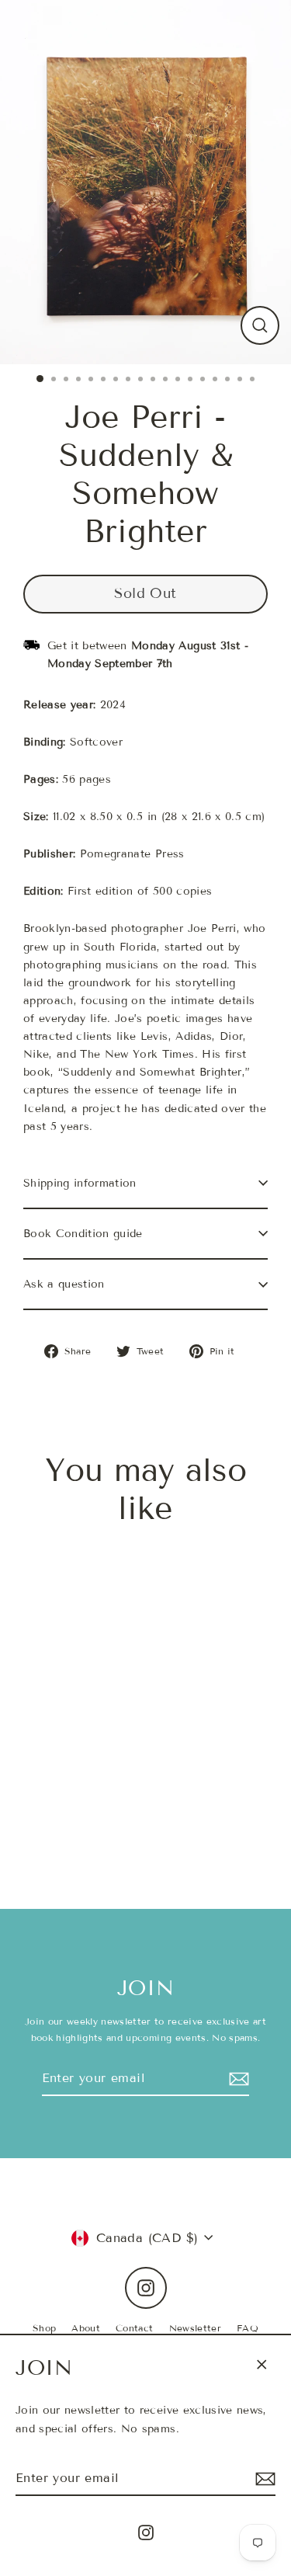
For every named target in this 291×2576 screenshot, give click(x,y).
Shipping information (80, 1183)
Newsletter (195, 2328)
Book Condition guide (83, 1234)
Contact (134, 2328)
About (86, 2328)
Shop (44, 2328)
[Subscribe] (263, 2479)
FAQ (248, 2328)
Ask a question (64, 1284)
